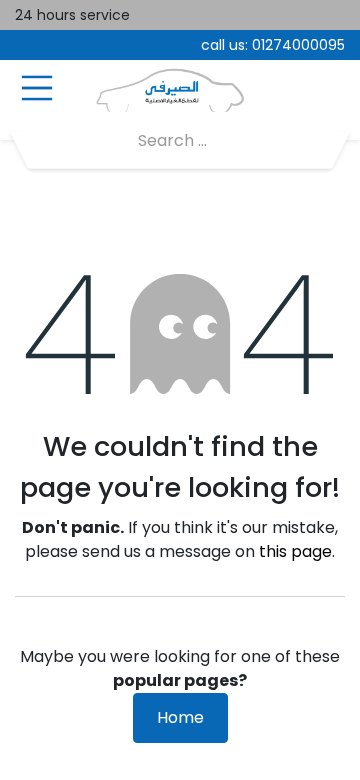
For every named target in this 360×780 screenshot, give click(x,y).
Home (180, 717)
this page (295, 551)
